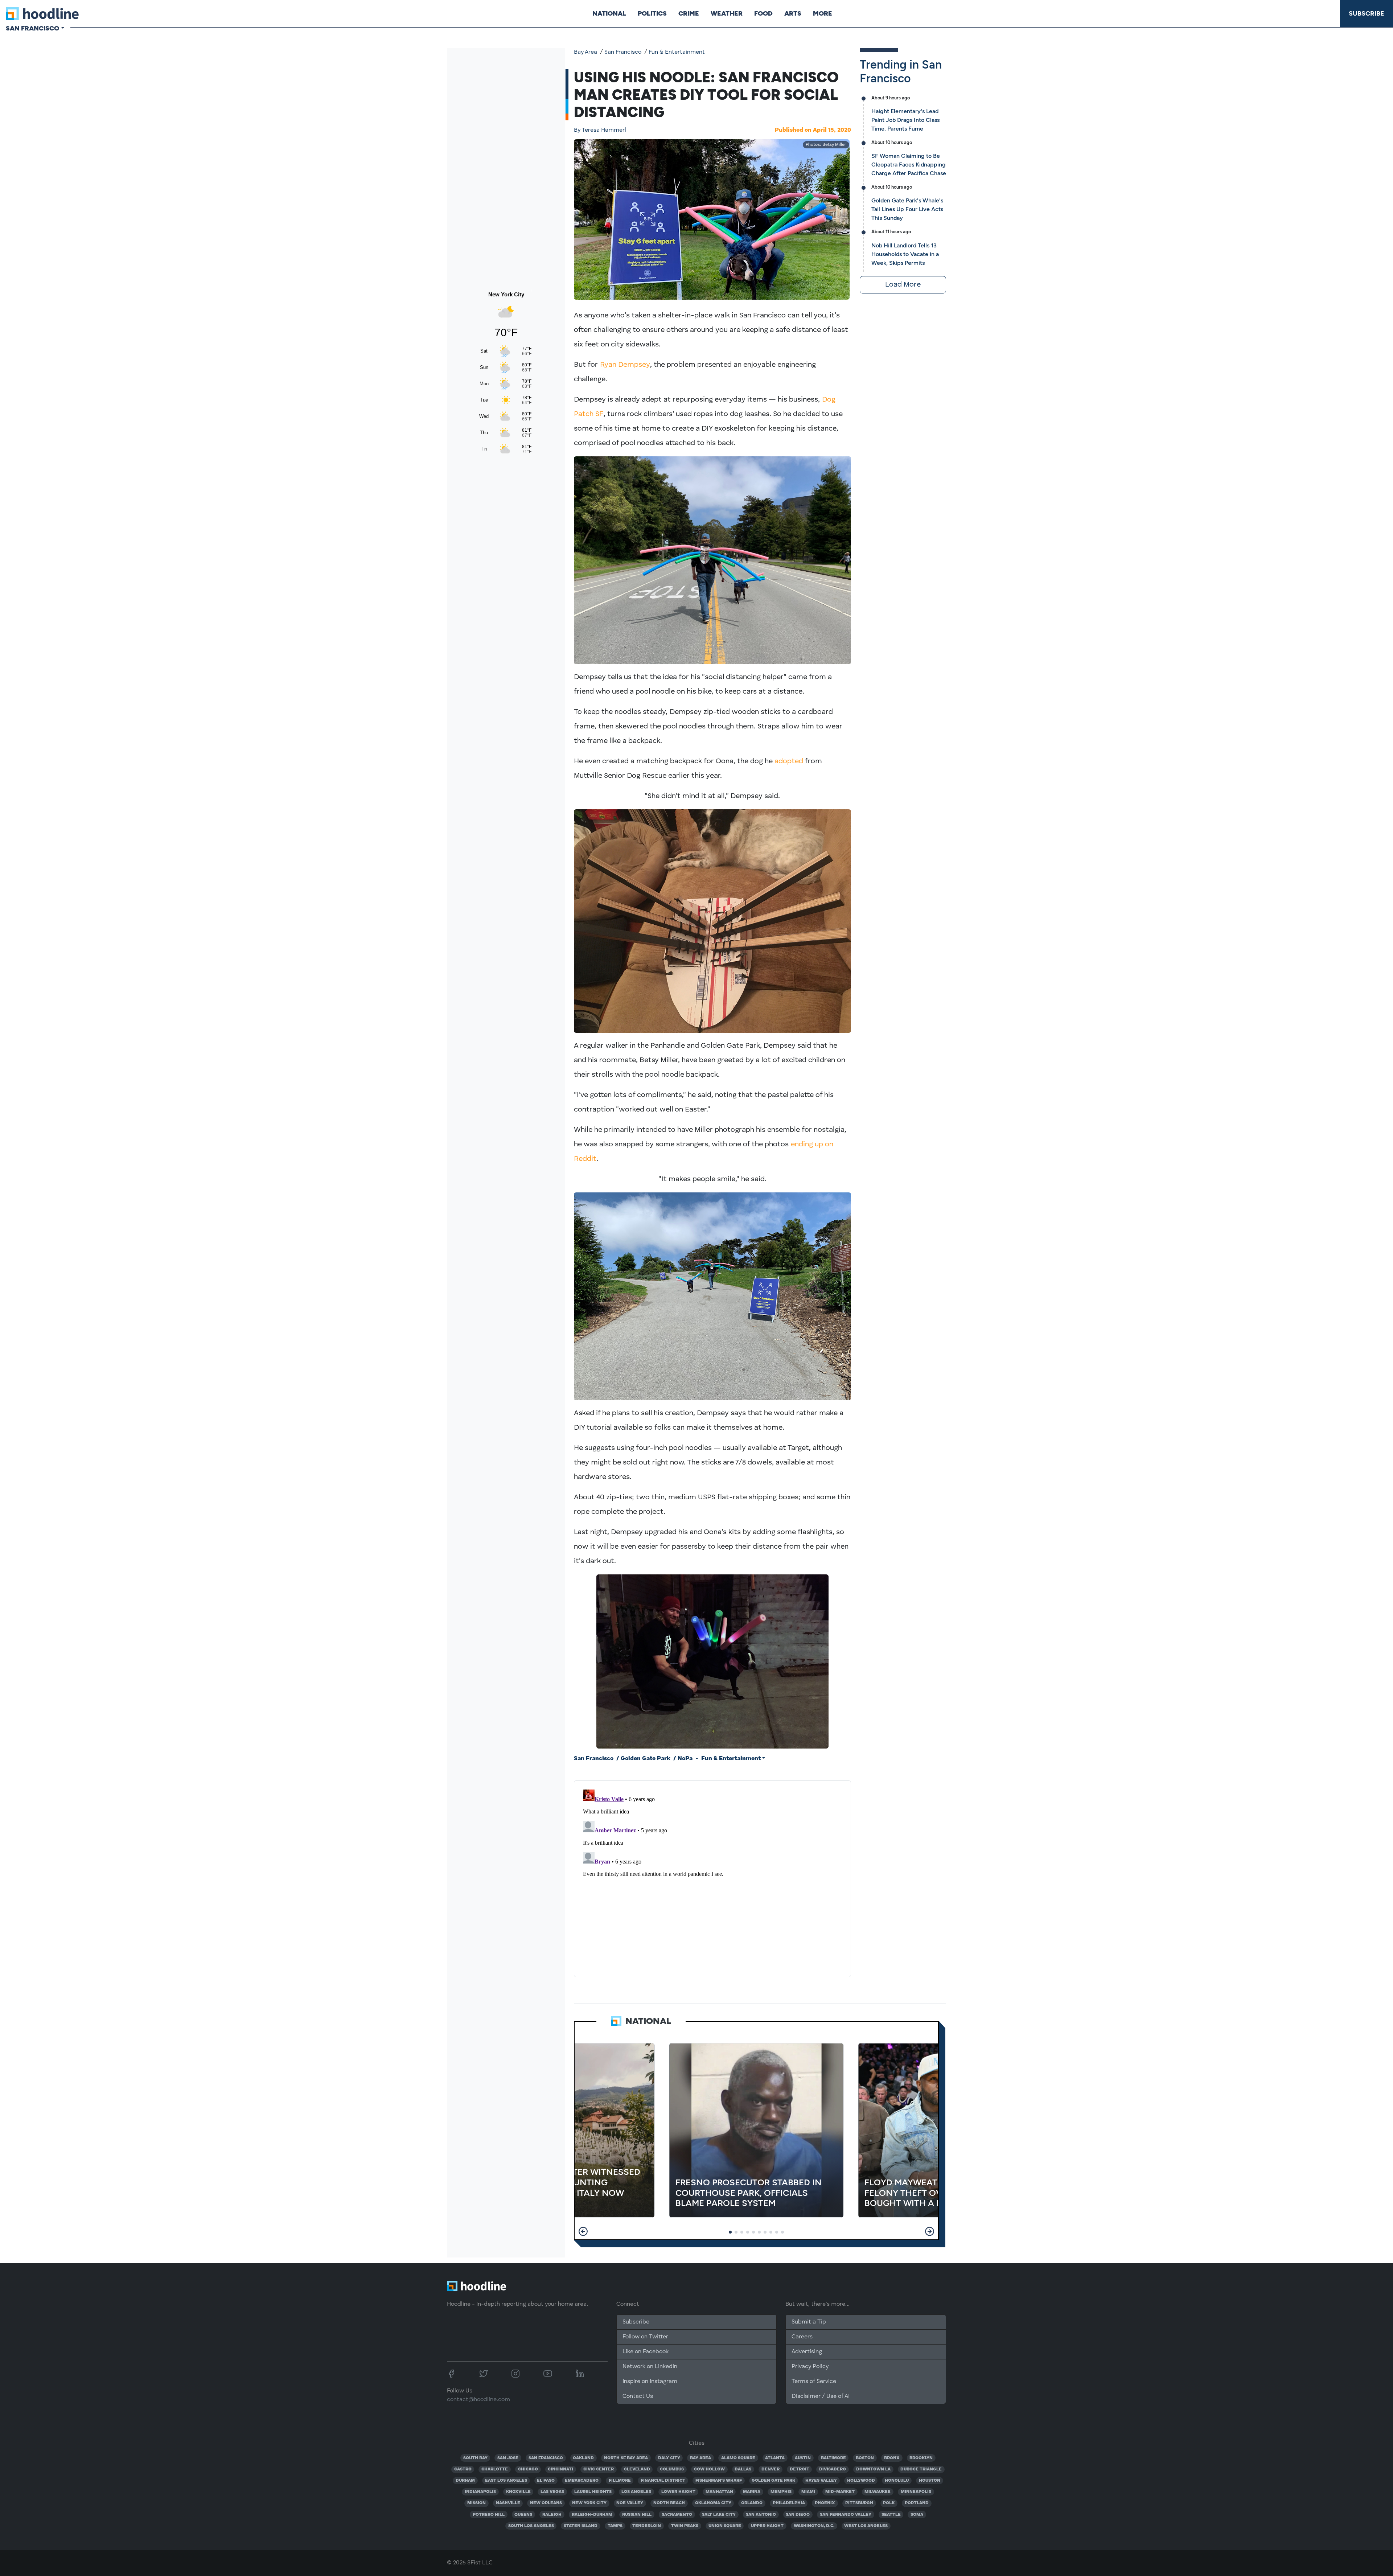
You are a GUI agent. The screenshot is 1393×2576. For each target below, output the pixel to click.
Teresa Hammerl (600, 130)
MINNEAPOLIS (916, 2492)
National (609, 13)
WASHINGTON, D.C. (814, 2526)
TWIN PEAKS (685, 2526)
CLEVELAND (637, 2469)
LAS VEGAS (552, 2492)
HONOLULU (897, 2481)
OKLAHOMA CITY (713, 2503)
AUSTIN (803, 2458)
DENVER (771, 2469)
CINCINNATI (560, 2469)
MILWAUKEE (878, 2492)
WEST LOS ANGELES (866, 2526)
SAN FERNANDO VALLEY (846, 2515)
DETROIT (800, 2469)
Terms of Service (814, 2382)
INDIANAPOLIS (480, 2492)
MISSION (476, 2503)
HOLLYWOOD (861, 2481)
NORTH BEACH (669, 2503)
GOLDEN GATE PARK (773, 2481)
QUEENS (523, 2515)
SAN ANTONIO (761, 2515)
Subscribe (1367, 13)
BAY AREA (700, 2458)
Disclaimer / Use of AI (821, 2396)
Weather (727, 13)
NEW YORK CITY (589, 2503)
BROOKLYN (921, 2458)
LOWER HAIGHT (678, 2492)
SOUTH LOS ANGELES (531, 2526)
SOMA (917, 2515)
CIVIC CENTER (599, 2469)
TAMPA (615, 2526)
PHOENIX (825, 2503)
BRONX (892, 2458)
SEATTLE (891, 2515)
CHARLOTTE (495, 2469)
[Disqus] (712, 1877)
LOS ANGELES (636, 2492)
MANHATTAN (719, 2492)
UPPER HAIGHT (767, 2526)
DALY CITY (669, 2458)
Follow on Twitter (645, 2337)
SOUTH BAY (475, 2458)
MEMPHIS (781, 2492)
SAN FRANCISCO (546, 2458)
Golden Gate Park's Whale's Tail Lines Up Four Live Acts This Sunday (907, 209)
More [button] (823, 13)
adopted (789, 761)
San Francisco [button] (32, 28)
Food (763, 13)
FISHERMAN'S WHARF (719, 2481)
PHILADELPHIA (789, 2503)
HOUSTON (930, 2481)
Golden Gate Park (646, 1759)
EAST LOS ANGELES (506, 2481)
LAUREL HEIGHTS (593, 2492)
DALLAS (743, 2469)
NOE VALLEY (630, 2503)
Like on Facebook (646, 2352)
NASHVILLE (508, 2503)
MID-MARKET (840, 2492)
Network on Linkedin (650, 2367)
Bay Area (585, 52)
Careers (802, 2337)
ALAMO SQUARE (738, 2458)
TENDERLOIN (647, 2526)
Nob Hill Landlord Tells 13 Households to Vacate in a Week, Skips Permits (905, 254)
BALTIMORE (833, 2458)
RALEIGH (552, 2515)
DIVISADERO (833, 2469)
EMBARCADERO (582, 2481)
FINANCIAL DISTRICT (663, 2481)
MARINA (752, 2492)
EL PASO (546, 2481)
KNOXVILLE (518, 2492)
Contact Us (638, 2396)
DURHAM (465, 2481)
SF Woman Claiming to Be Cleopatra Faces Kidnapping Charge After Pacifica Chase (909, 165)
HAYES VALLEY (821, 2481)
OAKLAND (583, 2458)
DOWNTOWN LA (873, 2469)
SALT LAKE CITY (719, 2515)
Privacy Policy (810, 2367)
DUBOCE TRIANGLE (921, 2469)
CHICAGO (528, 2469)
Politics (652, 13)
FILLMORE (620, 2481)
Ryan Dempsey (625, 365)
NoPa (685, 1759)
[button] (583, 2231)
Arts (793, 13)
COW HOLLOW (709, 2469)
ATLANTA (775, 2458)
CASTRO (463, 2469)
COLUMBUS (672, 2469)
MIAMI (808, 2492)
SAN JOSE (508, 2458)
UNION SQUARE (725, 2526)
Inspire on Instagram (650, 2382)
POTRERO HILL (489, 2515)
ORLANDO (752, 2503)
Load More (903, 285)
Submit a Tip (809, 2322)
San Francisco (623, 52)
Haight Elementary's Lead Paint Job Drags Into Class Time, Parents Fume (905, 120)
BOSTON (865, 2458)
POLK (889, 2503)
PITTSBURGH (859, 2503)
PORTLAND (917, 2503)
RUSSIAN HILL (637, 2515)
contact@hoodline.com (478, 2400)
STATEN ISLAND (581, 2526)
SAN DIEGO (798, 2515)
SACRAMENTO (677, 2515)
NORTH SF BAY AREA (626, 2458)
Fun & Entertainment (677, 52)
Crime (689, 13)
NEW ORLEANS (546, 2503)
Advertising (807, 2352)
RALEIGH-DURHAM (592, 2515)
